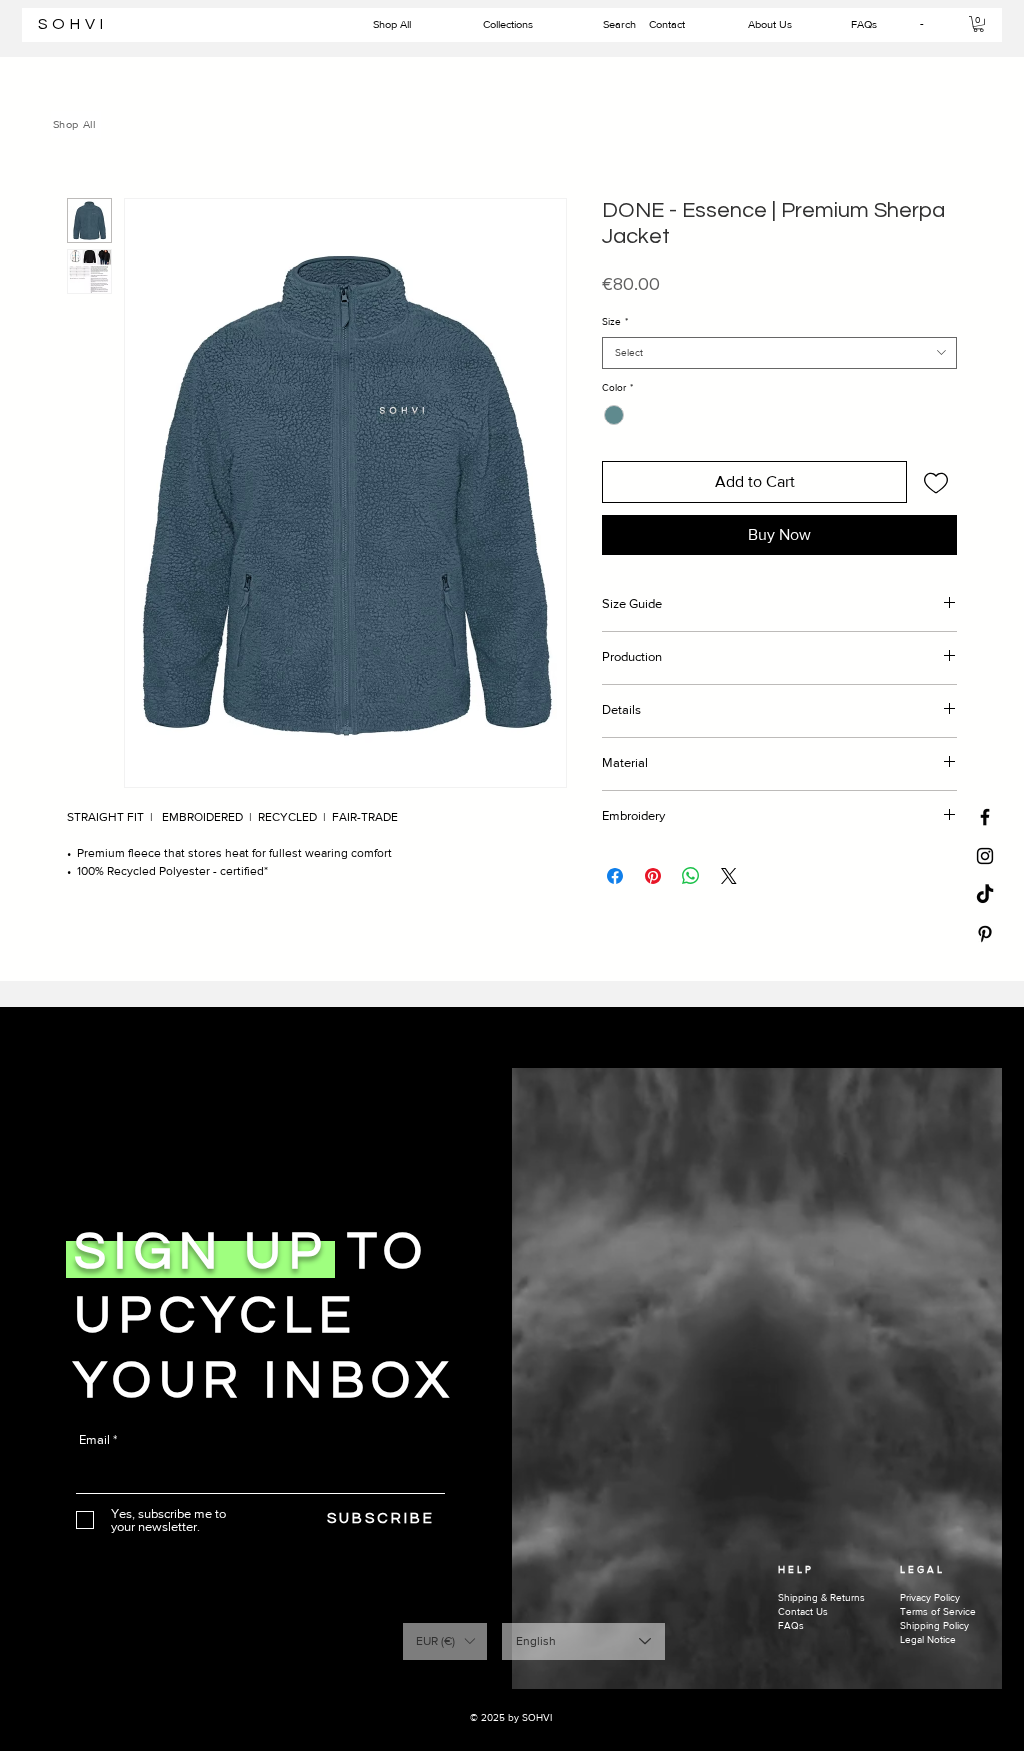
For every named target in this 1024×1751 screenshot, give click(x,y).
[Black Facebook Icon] (985, 817)
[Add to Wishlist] (936, 482)
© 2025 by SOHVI (512, 1717)
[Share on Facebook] (615, 876)
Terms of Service (938, 1611)
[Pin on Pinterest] (653, 876)
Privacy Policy (930, 1597)
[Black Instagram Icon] (985, 856)
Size (615, 321)
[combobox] (779, 353)
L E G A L (921, 1569)
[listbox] (445, 1641)
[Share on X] (729, 876)
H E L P (794, 1569)
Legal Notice (928, 1639)
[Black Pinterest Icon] (985, 934)
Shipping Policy (934, 1625)
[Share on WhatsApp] (691, 876)
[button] (978, 24)
